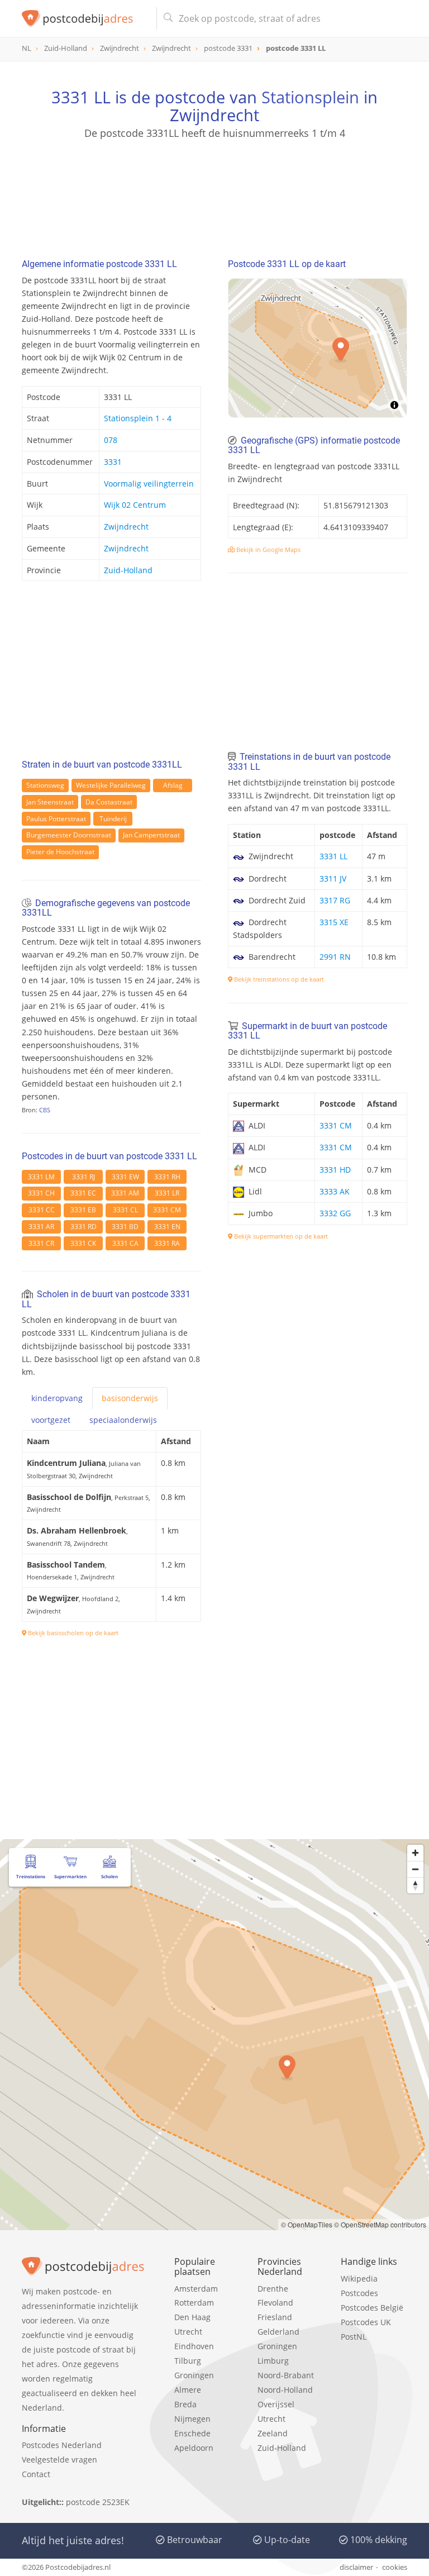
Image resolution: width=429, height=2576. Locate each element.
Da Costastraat (109, 802)
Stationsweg (45, 785)
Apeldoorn (194, 2448)
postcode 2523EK (98, 2502)
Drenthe (273, 2289)
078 (111, 440)
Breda (185, 2404)
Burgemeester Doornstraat (69, 835)
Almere (188, 2390)
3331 (113, 462)
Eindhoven (194, 2346)
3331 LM (41, 1177)
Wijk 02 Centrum (135, 505)
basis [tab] (130, 1398)
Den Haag (192, 2317)
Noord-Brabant (286, 2375)
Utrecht (188, 2332)
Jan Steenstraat (50, 802)
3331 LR (167, 1193)
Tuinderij (113, 819)
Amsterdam (196, 2289)
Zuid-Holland (128, 570)
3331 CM (167, 1210)
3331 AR (41, 1227)
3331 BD (125, 1227)
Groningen (194, 2375)
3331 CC (42, 1210)
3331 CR (41, 1243)
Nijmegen (192, 2419)
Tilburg (188, 2361)
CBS (45, 1110)
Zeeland (273, 2433)
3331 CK (83, 1243)
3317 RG (335, 900)
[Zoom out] (415, 1869)
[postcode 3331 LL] (85, 18)
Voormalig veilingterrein (149, 484)
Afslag (173, 785)
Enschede (192, 2433)
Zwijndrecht (126, 527)
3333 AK (335, 1191)
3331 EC (83, 1193)
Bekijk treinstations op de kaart (278, 979)
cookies (395, 2567)
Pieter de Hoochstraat (60, 852)
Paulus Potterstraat (56, 819)
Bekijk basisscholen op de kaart (72, 1633)
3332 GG (335, 1213)
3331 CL (125, 1210)
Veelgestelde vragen (59, 2460)
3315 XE (334, 922)
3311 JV (333, 878)
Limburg (273, 2361)
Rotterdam (194, 2303)
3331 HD (335, 1170)
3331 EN (167, 1227)
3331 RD (84, 1227)
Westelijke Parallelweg (111, 785)
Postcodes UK (366, 2322)
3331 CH (41, 1193)
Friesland (275, 2317)
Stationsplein (310, 97)
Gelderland (278, 2332)
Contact (36, 2474)
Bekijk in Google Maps (268, 549)
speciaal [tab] (123, 1420)
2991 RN (335, 957)
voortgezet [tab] (51, 1420)
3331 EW (125, 1177)
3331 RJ (84, 1177)
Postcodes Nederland (62, 2445)
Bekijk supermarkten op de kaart (280, 1236)
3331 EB (83, 1210)
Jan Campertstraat (151, 835)
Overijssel (276, 2404)
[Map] (318, 348)
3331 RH (167, 1177)
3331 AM (125, 1193)
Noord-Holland (285, 2390)
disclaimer (356, 2567)
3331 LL (333, 856)
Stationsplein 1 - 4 (138, 418)
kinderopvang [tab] (57, 1398)
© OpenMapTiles (307, 2224)
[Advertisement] (214, 194)
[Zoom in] (415, 1853)
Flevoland (275, 2303)
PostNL (354, 2337)
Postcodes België (372, 2308)
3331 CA (125, 1243)
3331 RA (167, 1243)
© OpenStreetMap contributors (380, 2224)
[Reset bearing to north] (415, 1885)
